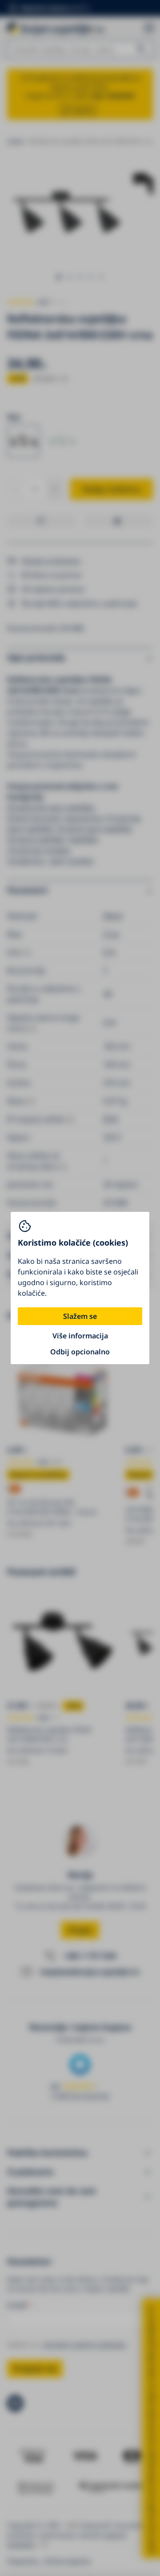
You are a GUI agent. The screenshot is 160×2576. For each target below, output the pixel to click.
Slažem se (80, 1316)
